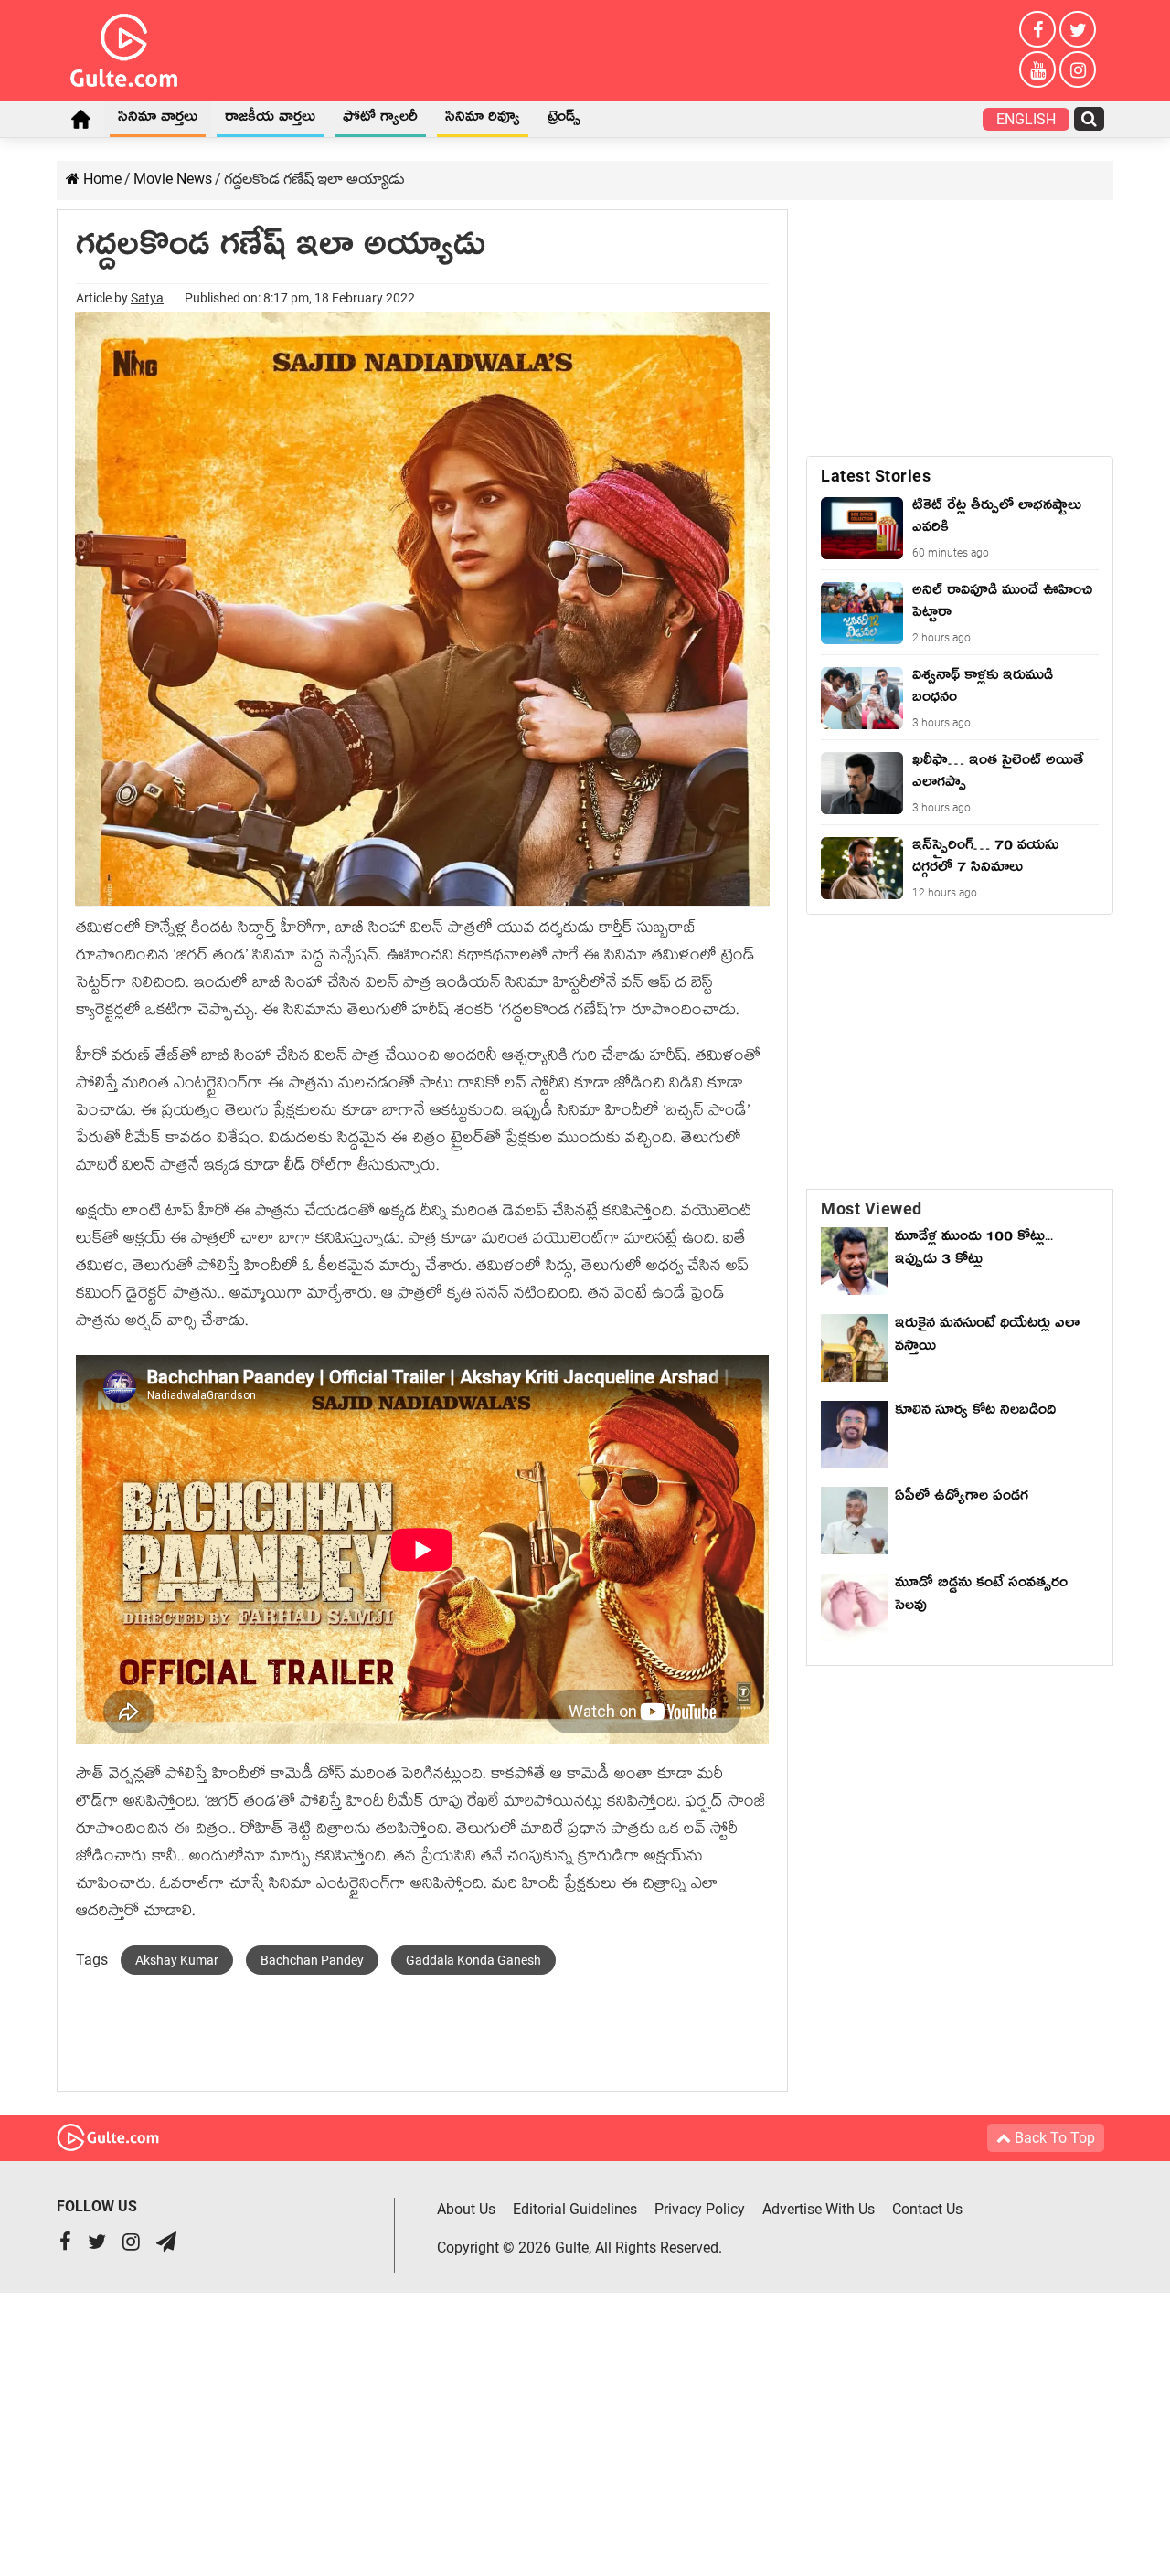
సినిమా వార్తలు (158, 120)
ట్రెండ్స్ (564, 120)
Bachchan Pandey (312, 1960)
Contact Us (927, 2209)
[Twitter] (1078, 29)
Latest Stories (876, 476)
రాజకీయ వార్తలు (270, 120)
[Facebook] (1037, 29)
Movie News (173, 179)
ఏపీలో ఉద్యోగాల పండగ (962, 1499)
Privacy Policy (700, 2209)
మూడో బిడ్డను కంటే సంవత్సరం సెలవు (981, 1597)
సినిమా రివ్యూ (483, 120)
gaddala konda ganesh (473, 1960)
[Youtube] (1037, 69)
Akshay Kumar (177, 1960)
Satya (147, 298)
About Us (466, 2209)
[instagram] (1078, 69)
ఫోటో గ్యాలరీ (380, 120)
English (1026, 119)
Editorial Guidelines (575, 2209)
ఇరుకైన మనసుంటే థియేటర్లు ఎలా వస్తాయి (987, 1337)
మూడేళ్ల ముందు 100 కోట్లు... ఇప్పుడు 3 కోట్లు (974, 1251)
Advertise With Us (819, 2209)
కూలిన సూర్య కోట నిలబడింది (975, 1413)
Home (80, 119)
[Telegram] (166, 2244)
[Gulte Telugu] (124, 47)
